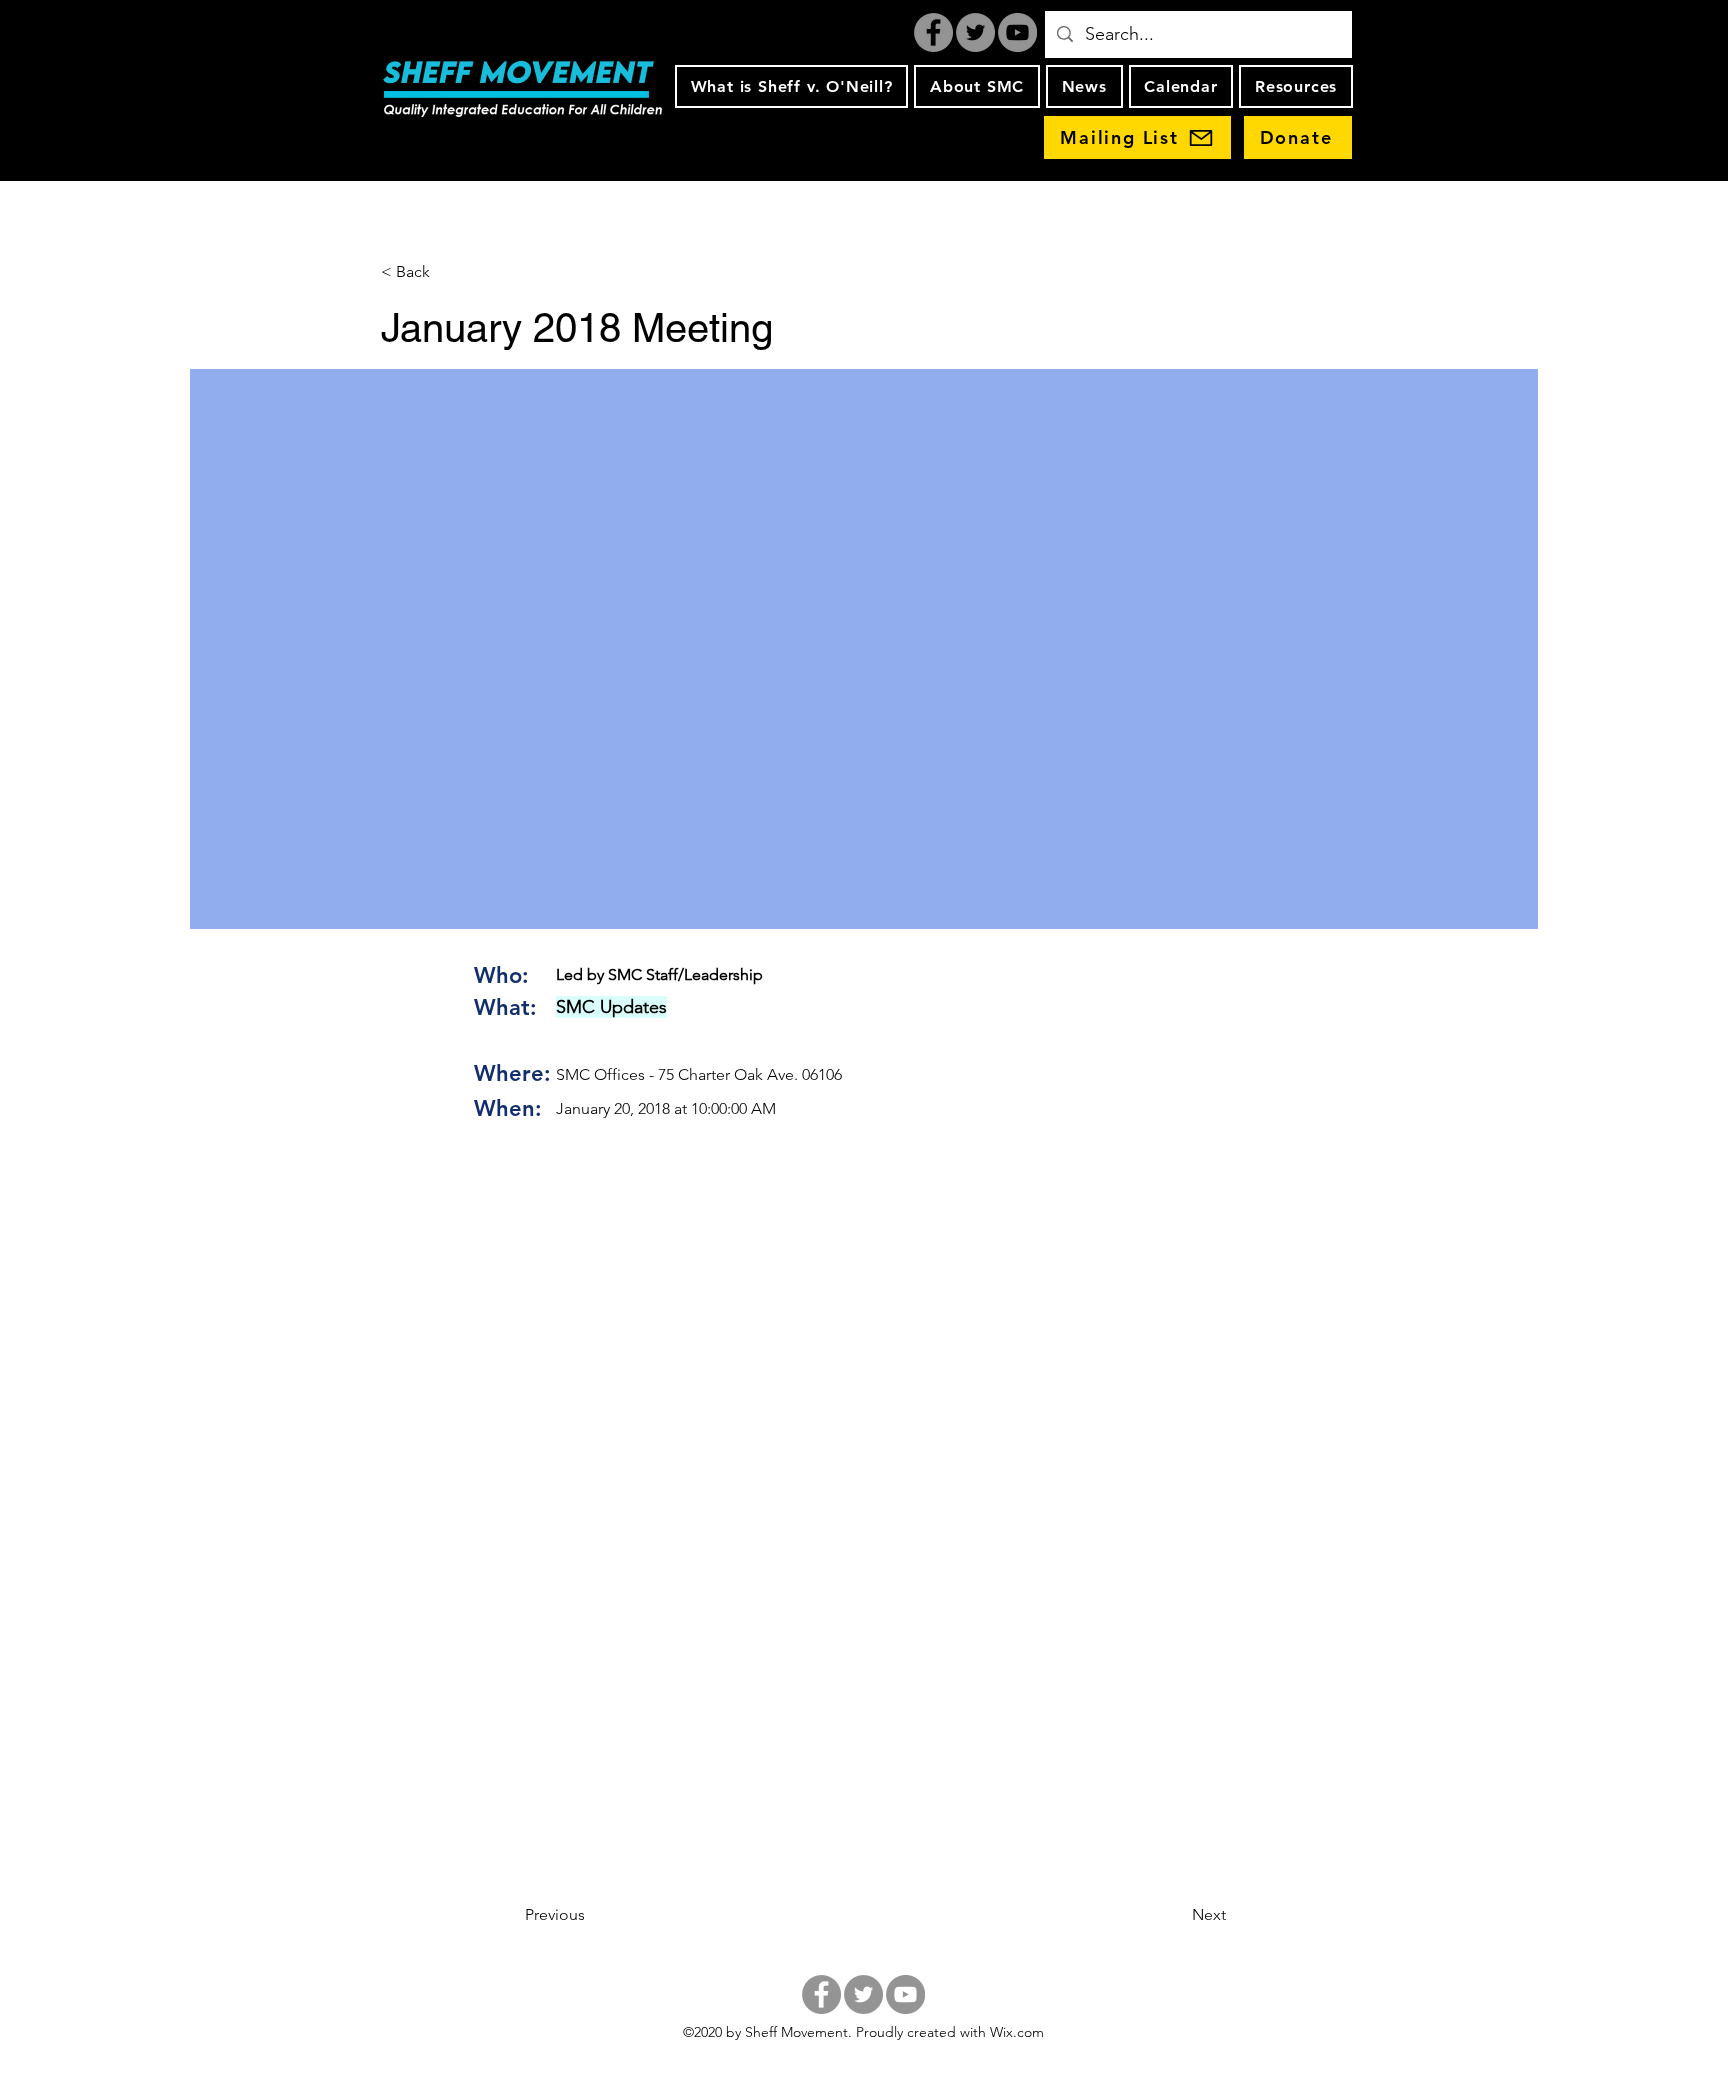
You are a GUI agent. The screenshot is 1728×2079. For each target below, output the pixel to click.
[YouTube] (1017, 32)
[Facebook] (933, 32)
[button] (791, 86)
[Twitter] (975, 32)
